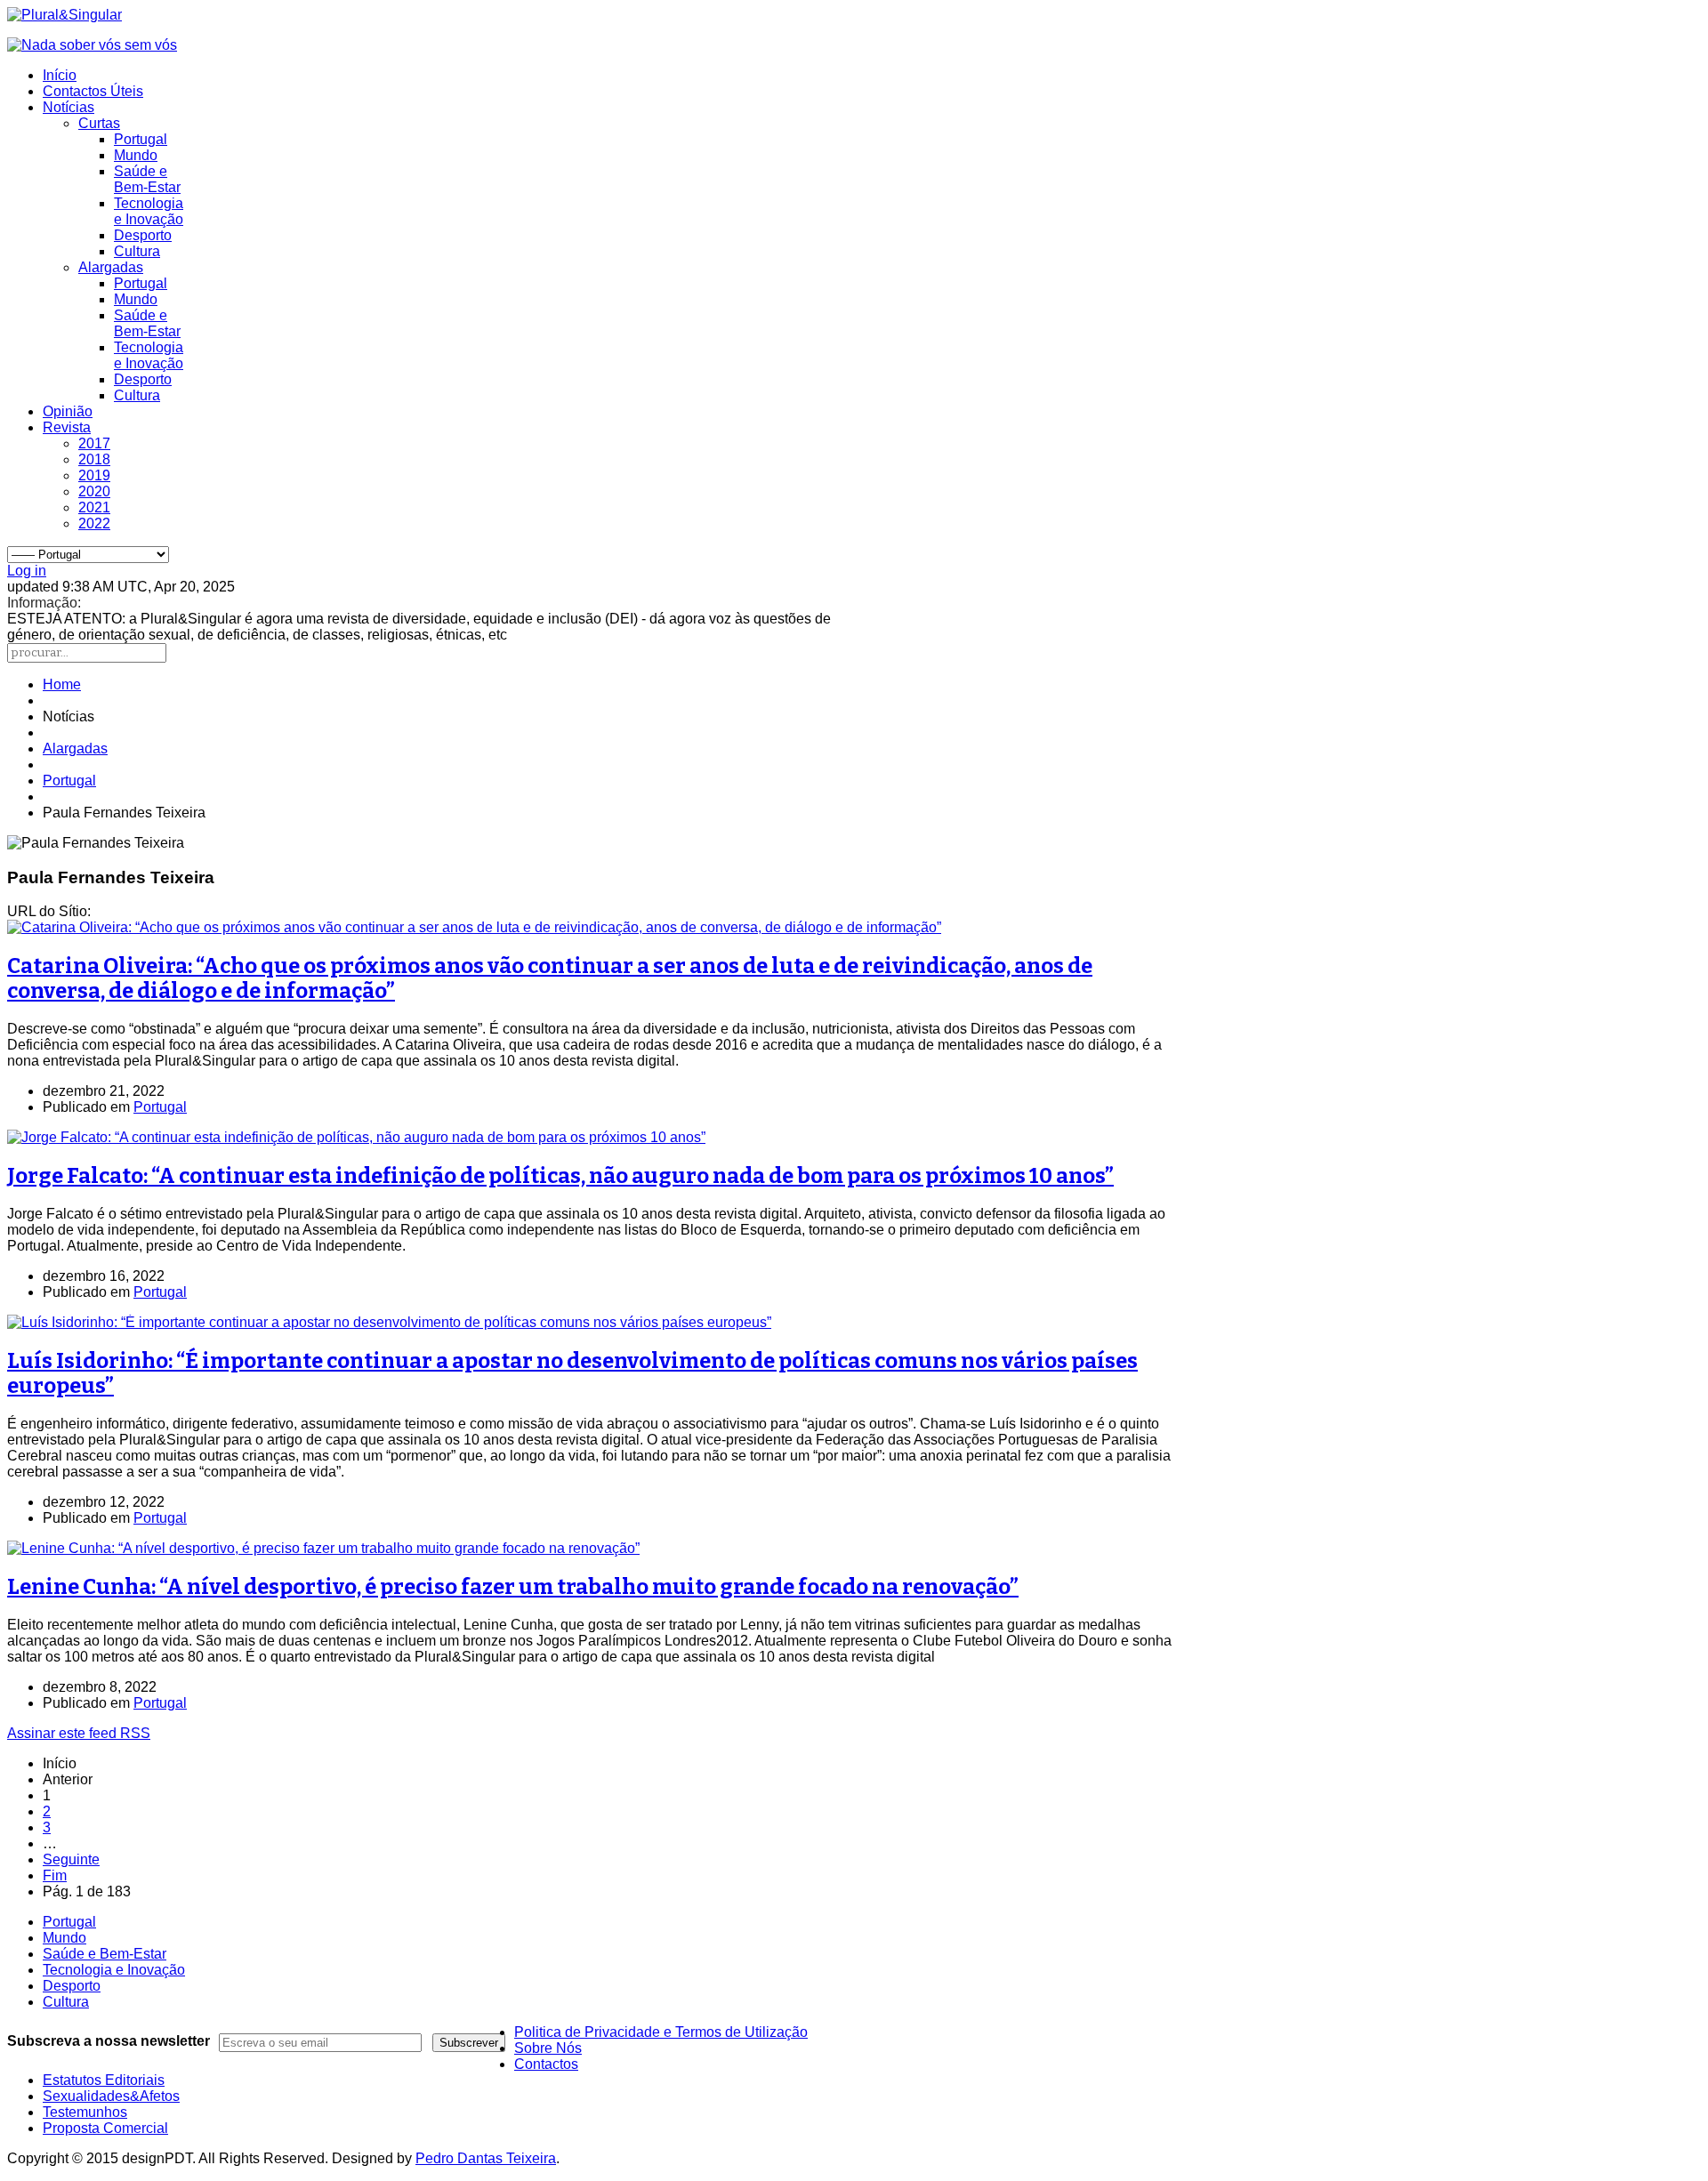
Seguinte (71, 1859)
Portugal (141, 139)
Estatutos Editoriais (104, 2080)
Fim (55, 1875)
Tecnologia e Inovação (149, 211)
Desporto (143, 235)
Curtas (99, 123)
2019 (94, 475)
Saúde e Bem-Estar (147, 179)
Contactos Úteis (93, 91)
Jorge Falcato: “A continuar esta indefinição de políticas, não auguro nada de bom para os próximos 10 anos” (560, 1176)
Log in (27, 571)
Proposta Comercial (105, 2128)
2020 (94, 491)
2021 (94, 507)
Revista (67, 427)
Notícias (68, 107)
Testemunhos (85, 2112)
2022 (94, 523)
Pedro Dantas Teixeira (486, 2158)
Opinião (68, 411)
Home (62, 684)
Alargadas (111, 267)
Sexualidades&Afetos (111, 2096)
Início (60, 75)
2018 (94, 459)
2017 (94, 443)
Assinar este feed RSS (79, 1733)
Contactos (546, 2064)
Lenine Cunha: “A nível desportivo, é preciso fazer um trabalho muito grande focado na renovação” (513, 1587)
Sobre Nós (548, 2048)
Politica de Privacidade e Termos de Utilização (661, 2032)
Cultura (137, 251)
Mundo (136, 155)
